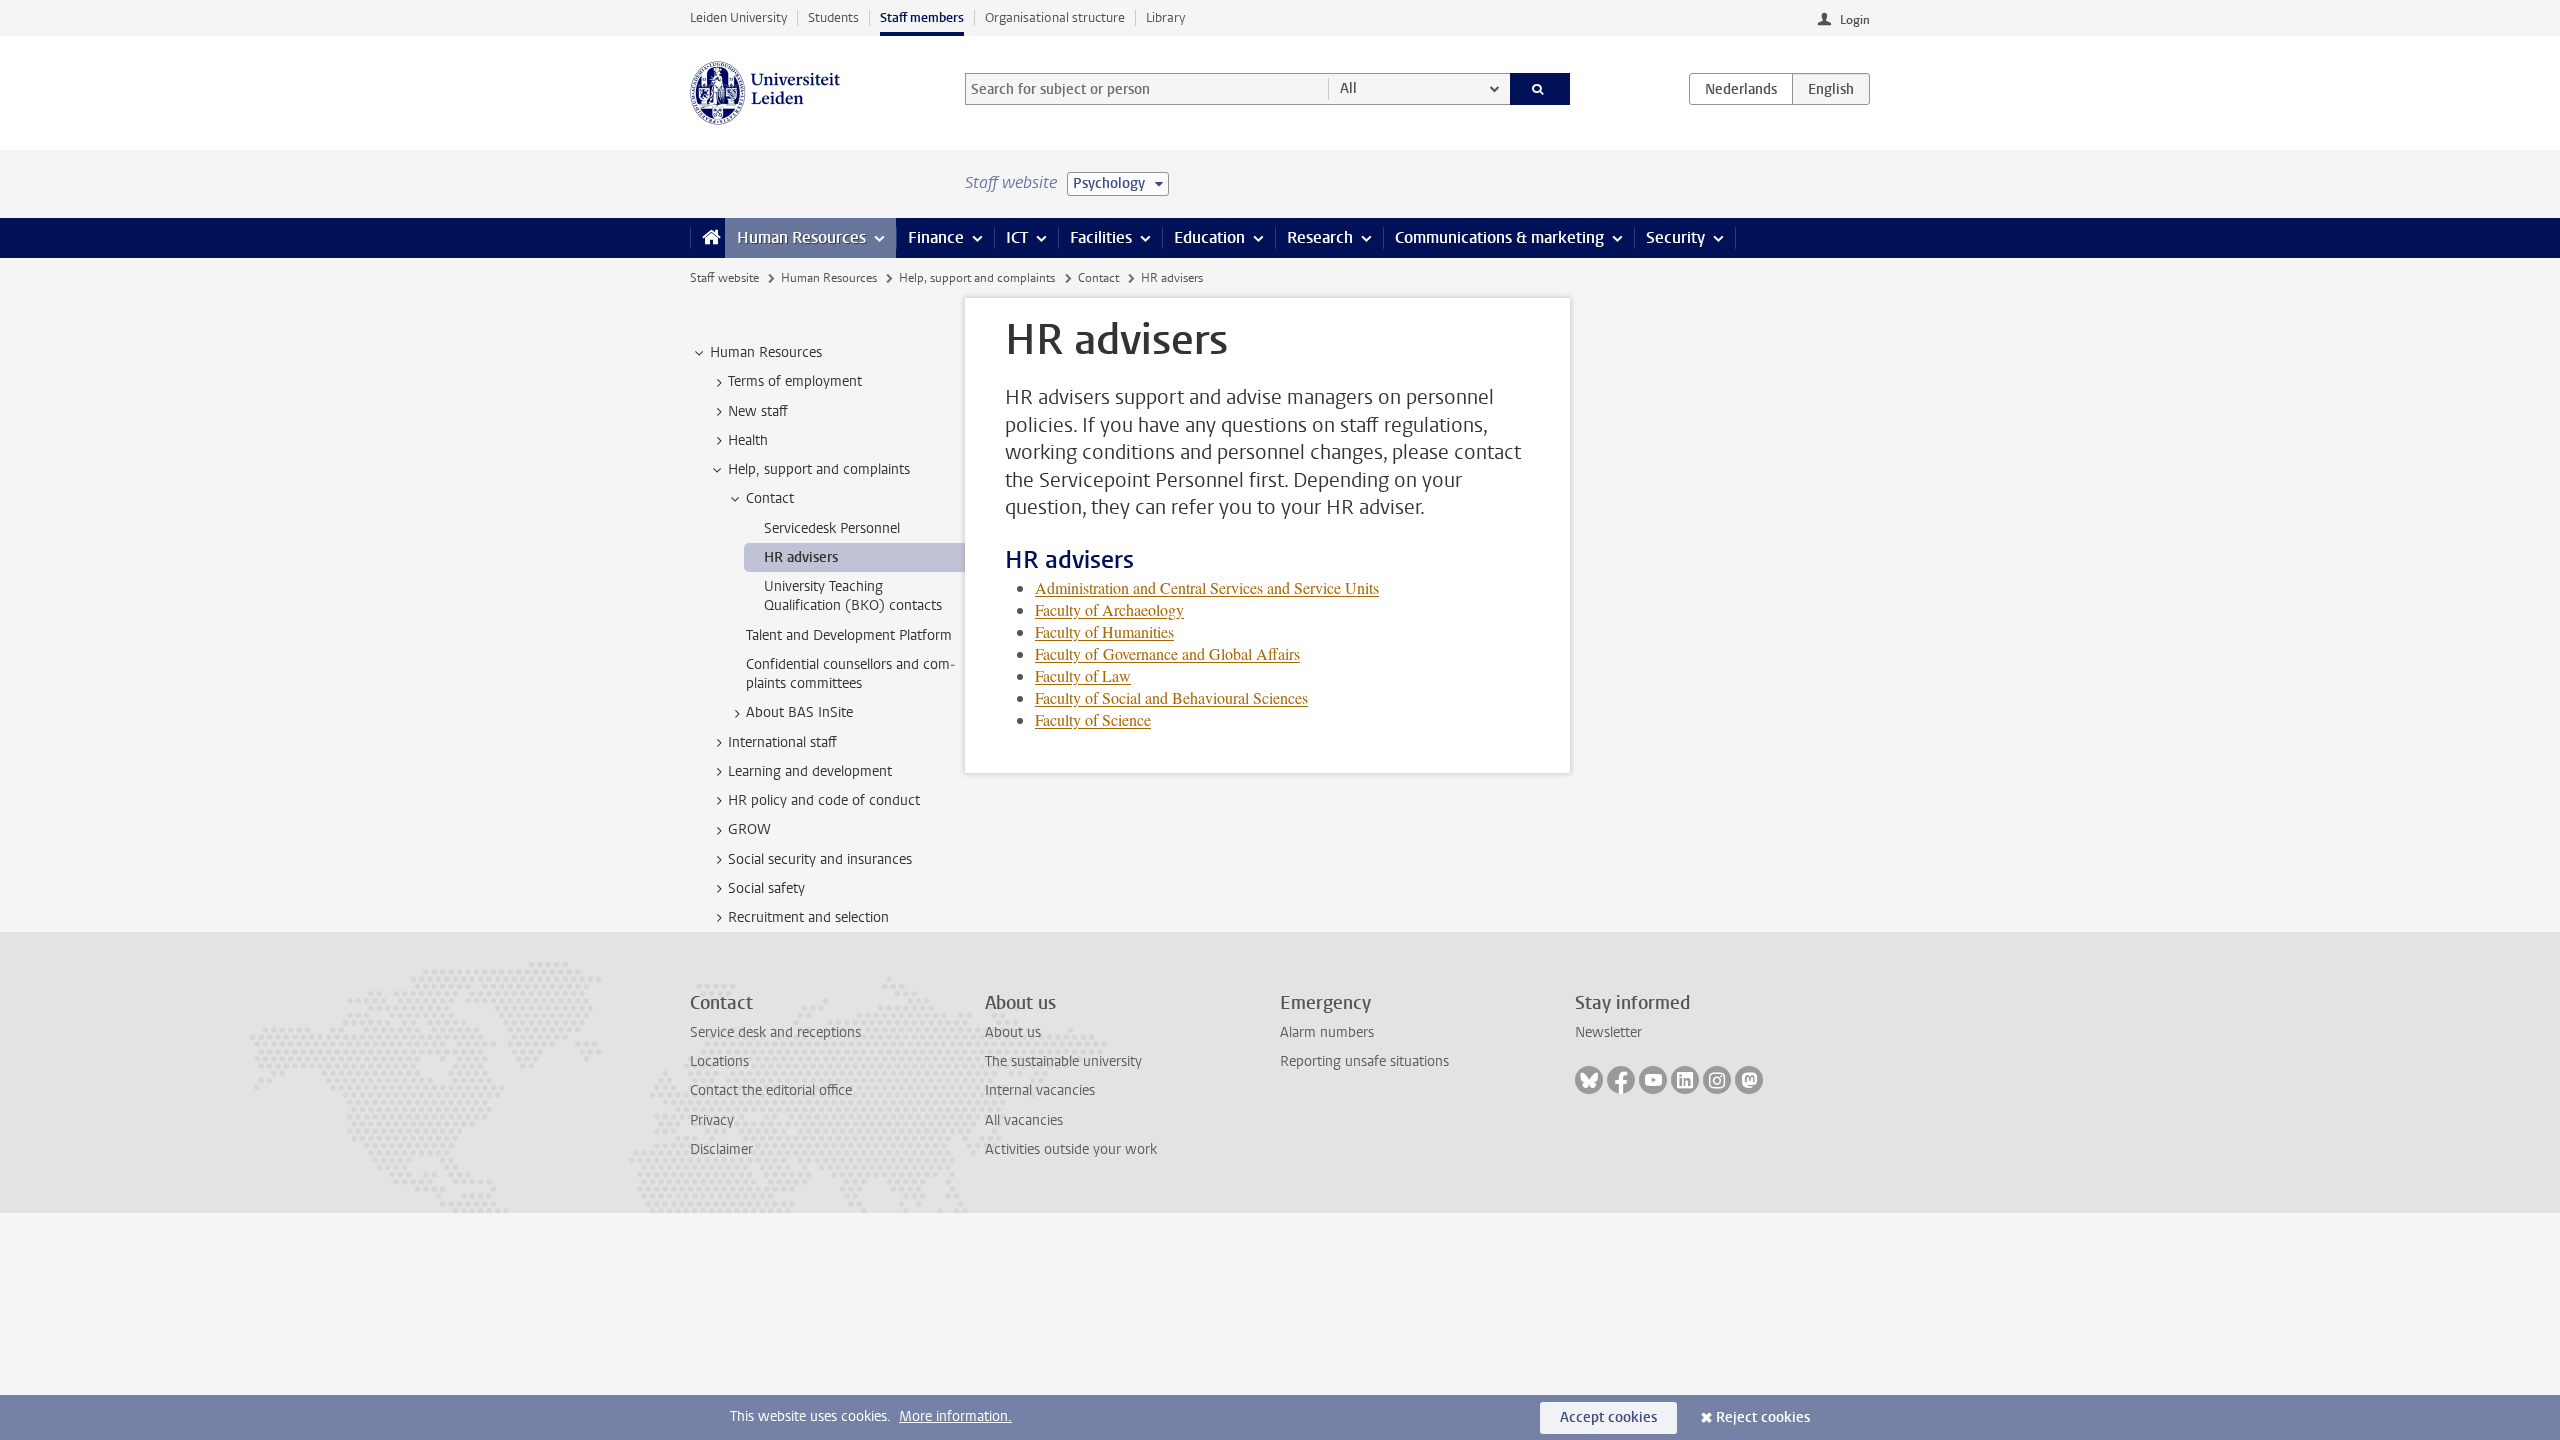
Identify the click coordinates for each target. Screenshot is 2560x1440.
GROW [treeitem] (749, 829)
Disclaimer (721, 1149)
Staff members (922, 17)
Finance (936, 237)
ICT (1017, 237)
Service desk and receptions (775, 1032)
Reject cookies (1763, 1417)
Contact (1098, 278)
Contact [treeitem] (770, 498)
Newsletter (1608, 1032)
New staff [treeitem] (758, 411)
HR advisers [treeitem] (801, 557)
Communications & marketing (1499, 237)
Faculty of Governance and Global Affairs (1167, 653)
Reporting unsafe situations (1364, 1061)
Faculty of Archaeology (1109, 609)
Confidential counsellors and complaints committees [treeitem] (850, 674)
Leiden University (738, 17)
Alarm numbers (1327, 1032)
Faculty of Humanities (1104, 631)
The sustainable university (1063, 1061)
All (1348, 88)
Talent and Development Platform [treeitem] (849, 635)
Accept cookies (1608, 1417)
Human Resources (801, 237)
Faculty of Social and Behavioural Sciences (1171, 697)
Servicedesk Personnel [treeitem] (832, 528)
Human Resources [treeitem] (766, 352)
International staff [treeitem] (782, 742)
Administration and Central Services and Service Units (1207, 587)
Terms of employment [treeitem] (795, 381)
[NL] (1741, 89)
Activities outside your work (1071, 1149)
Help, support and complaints (977, 278)
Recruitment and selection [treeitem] (808, 917)
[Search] (1540, 89)
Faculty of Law (1083, 675)
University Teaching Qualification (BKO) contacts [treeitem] (853, 596)
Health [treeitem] (748, 440)
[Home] (707, 238)
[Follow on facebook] (1621, 1080)
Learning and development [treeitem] (810, 771)
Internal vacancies (1040, 1090)
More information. (955, 1416)
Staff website (724, 278)
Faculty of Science (1093, 719)
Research (1320, 237)
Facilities (1101, 237)
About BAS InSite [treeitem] (799, 712)
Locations (719, 1061)
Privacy (712, 1120)
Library (1165, 17)
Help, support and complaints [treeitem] (819, 469)
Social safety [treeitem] (766, 888)
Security (1675, 237)
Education (1209, 237)
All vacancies (1024, 1120)
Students (833, 17)
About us (1013, 1032)
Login (1855, 20)
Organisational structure (1055, 17)
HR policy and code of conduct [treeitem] (824, 800)
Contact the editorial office (771, 1090)
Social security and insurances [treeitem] (820, 859)
